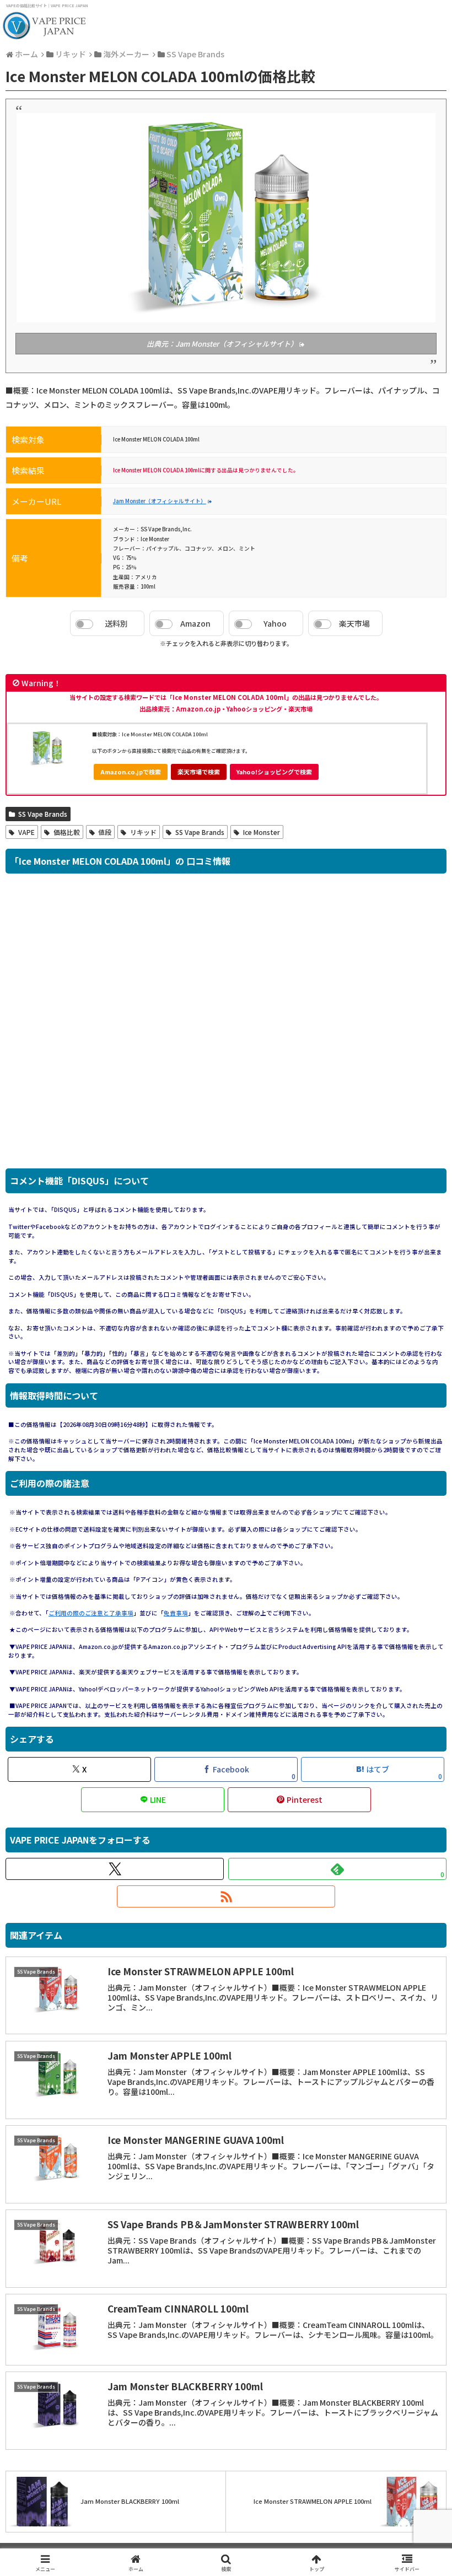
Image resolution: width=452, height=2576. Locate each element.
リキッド (143, 832)
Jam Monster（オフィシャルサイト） (160, 501)
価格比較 (67, 832)
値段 (105, 832)
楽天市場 (354, 623)
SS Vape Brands (43, 814)
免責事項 (176, 1613)
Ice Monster (262, 832)
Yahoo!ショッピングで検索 (274, 772)
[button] (418, 1919)
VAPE (26, 832)
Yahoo (275, 623)
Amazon (195, 623)
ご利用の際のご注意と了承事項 (91, 1613)
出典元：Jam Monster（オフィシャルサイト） (222, 344)
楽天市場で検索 (199, 772)
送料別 (116, 623)
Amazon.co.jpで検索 (131, 772)
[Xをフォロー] (115, 1869)
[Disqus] (226, 1027)
